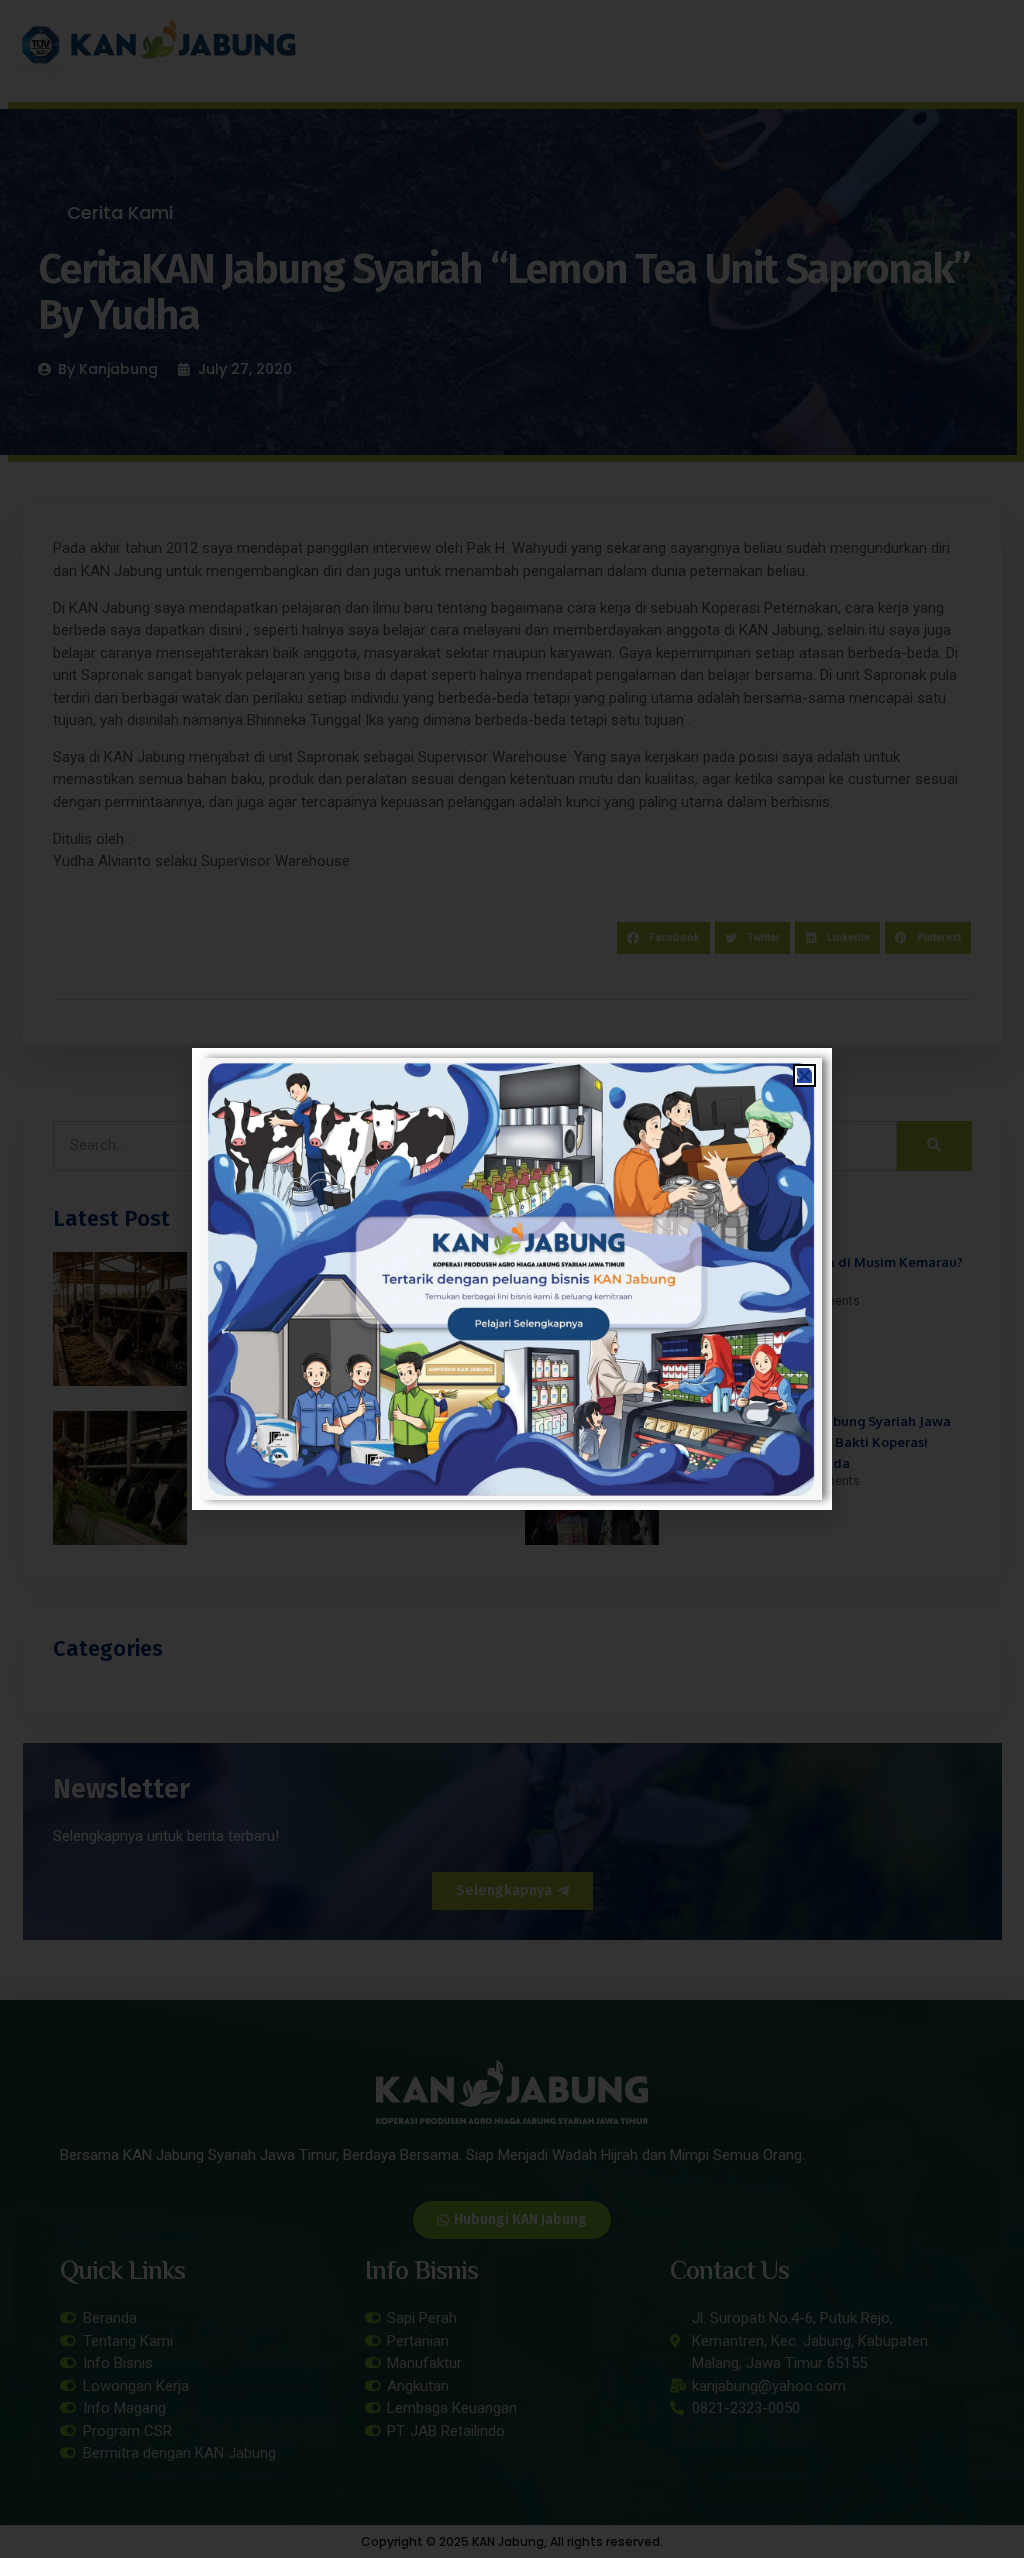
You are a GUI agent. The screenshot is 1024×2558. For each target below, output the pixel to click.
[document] (512, 1279)
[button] (804, 1075)
